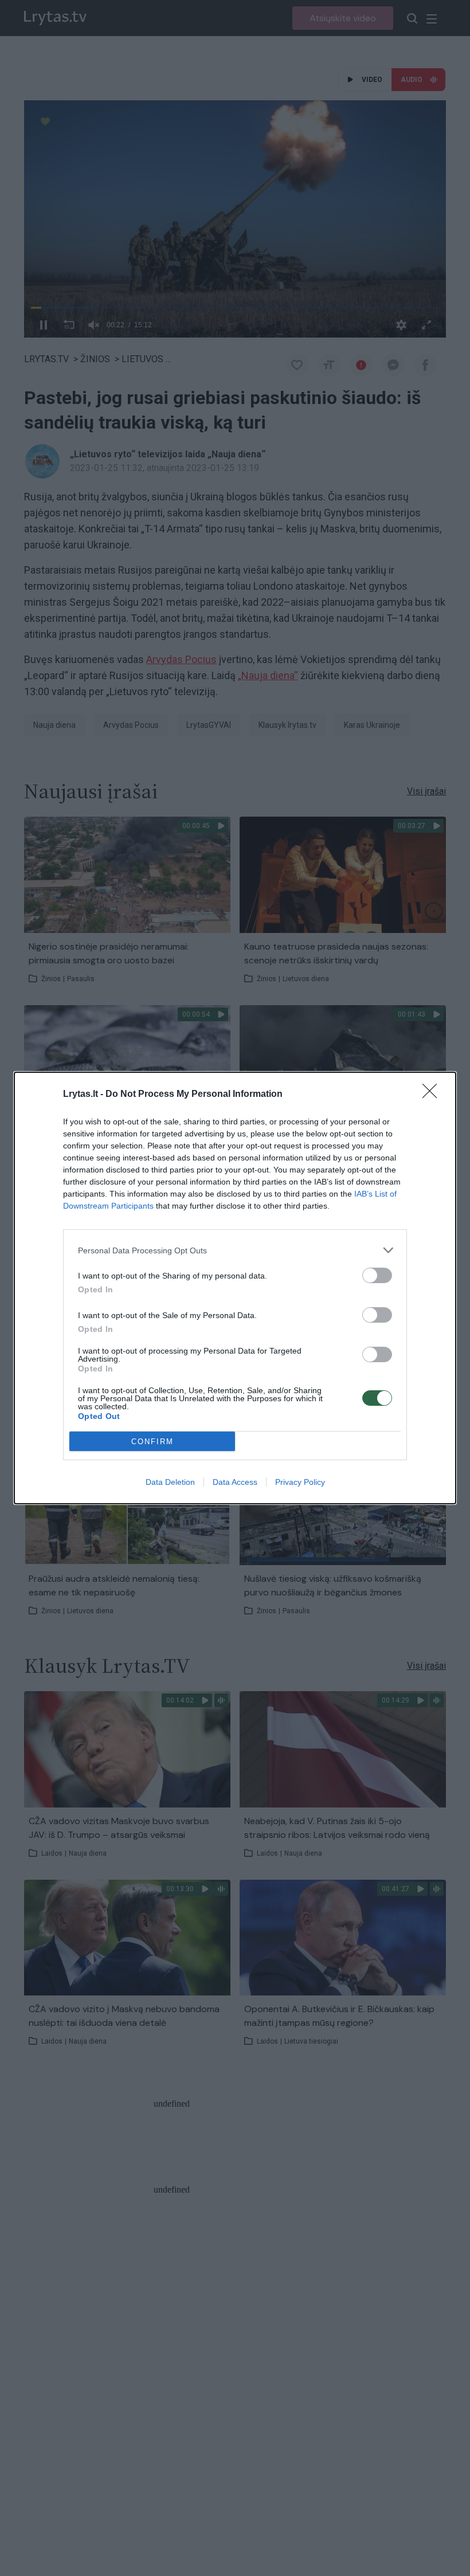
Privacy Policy (300, 1482)
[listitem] (235, 1250)
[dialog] (235, 1288)
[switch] (377, 1275)
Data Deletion (170, 1482)
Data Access (235, 1482)
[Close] (433, 1095)
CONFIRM (152, 1442)
